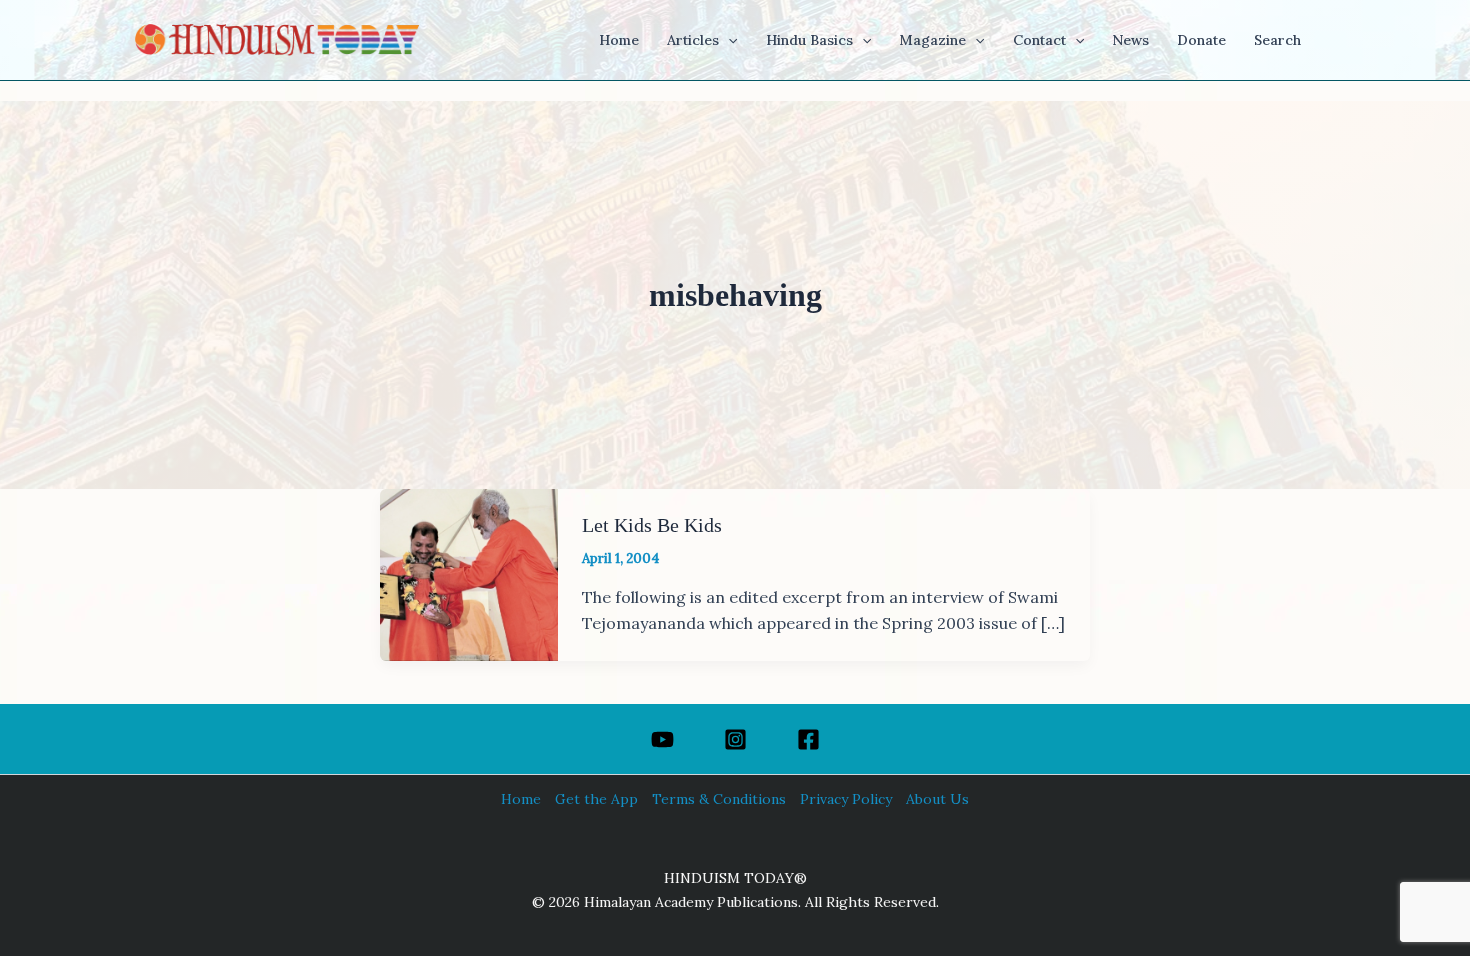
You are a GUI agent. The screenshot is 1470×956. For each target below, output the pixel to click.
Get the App (596, 799)
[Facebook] (808, 739)
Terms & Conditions (719, 799)
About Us (937, 799)
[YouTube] (662, 739)
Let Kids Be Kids (652, 525)
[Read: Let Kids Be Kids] (469, 573)
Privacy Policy (846, 799)
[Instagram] (735, 739)
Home (521, 799)
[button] (728, 40)
